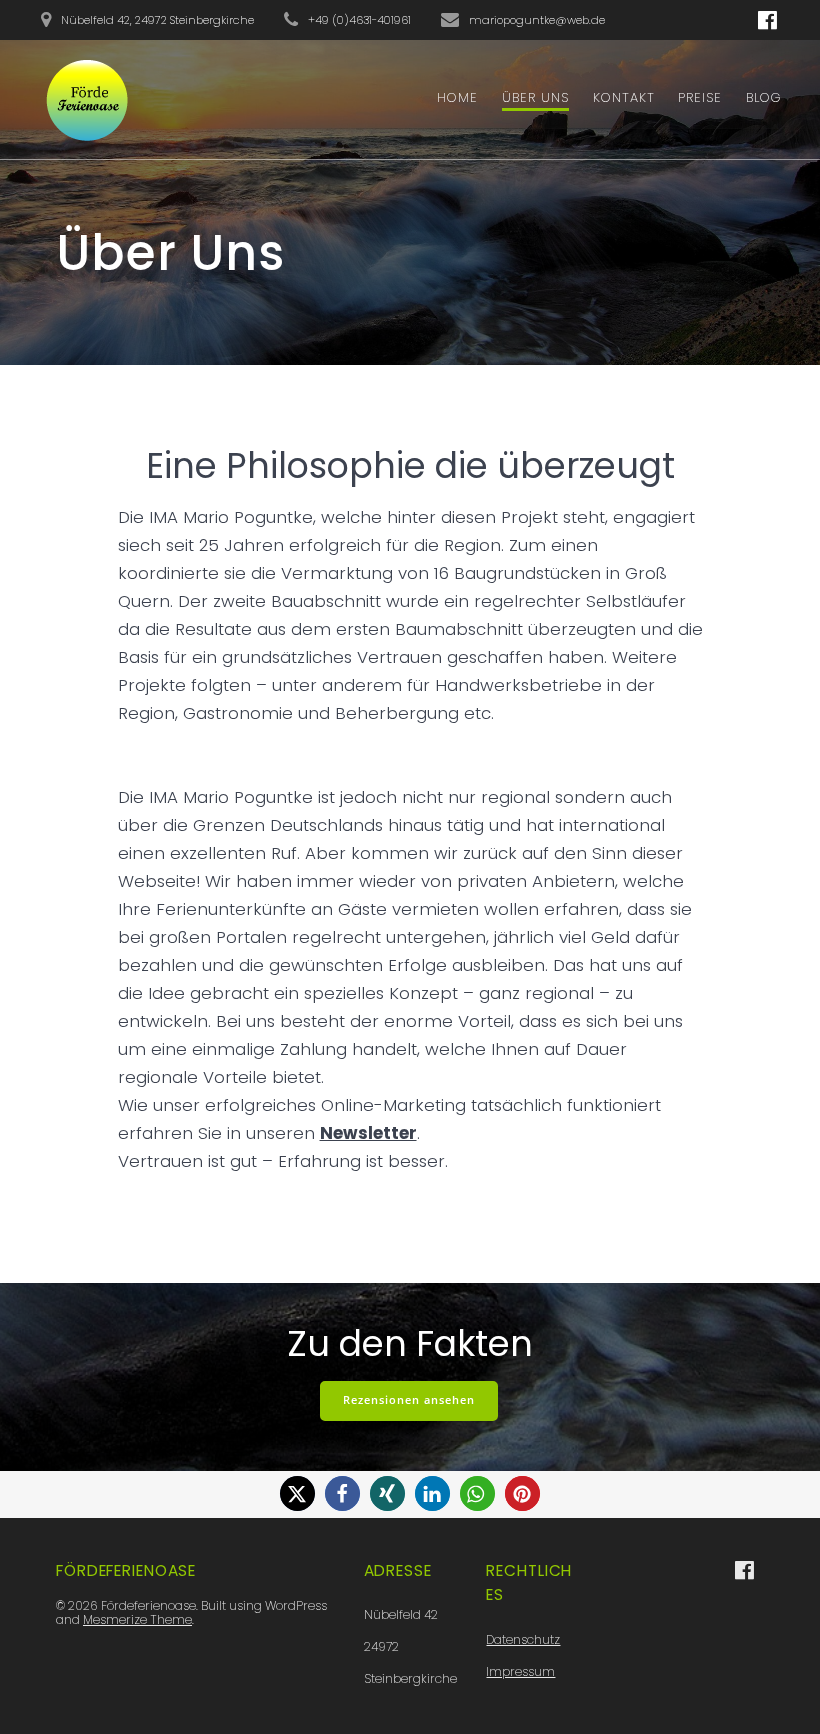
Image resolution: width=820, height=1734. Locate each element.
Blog (764, 97)
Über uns (535, 97)
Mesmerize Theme (137, 1619)
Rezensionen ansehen (409, 1400)
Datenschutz (523, 1639)
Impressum (520, 1671)
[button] (297, 1493)
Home (457, 97)
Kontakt (624, 97)
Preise (700, 97)
